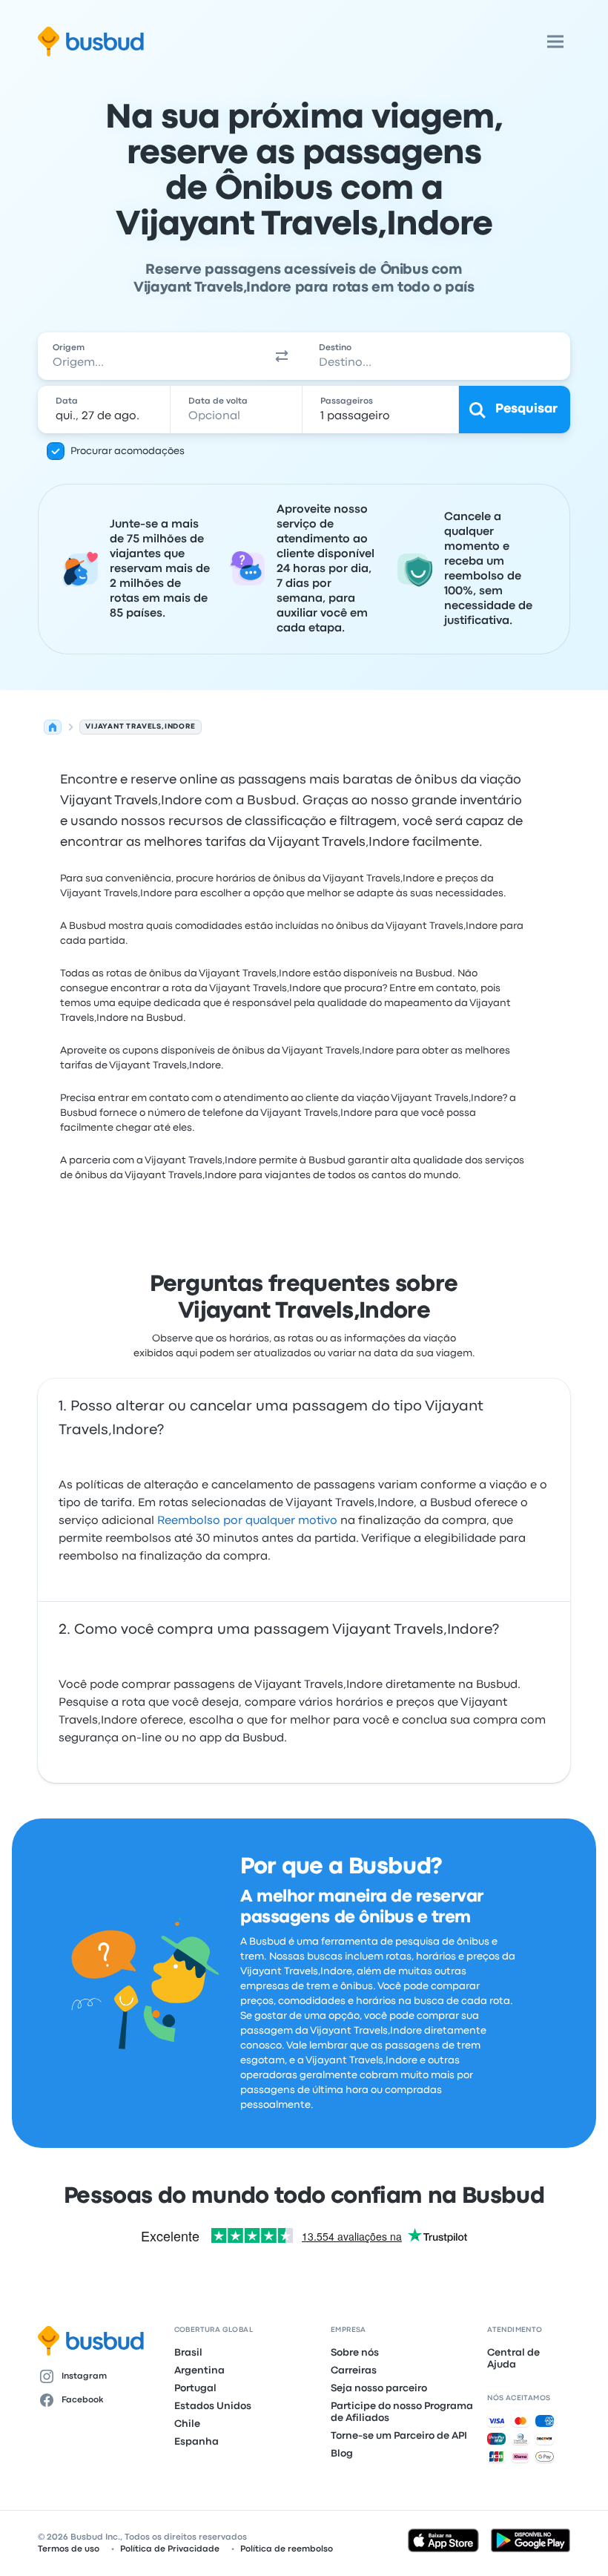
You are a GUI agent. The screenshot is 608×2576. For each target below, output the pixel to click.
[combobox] (149, 356)
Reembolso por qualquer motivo (247, 1521)
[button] (282, 356)
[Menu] (555, 42)
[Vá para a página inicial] (91, 42)
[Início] (53, 727)
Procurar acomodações (128, 451)
